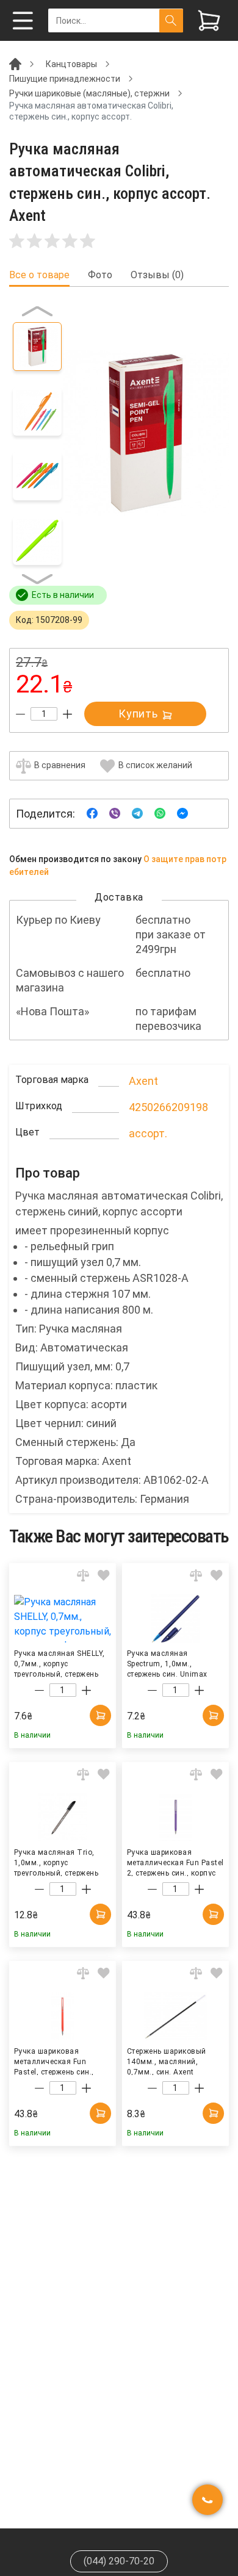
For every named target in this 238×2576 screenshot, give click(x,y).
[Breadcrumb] (15, 63)
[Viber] (115, 813)
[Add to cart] (100, 1715)
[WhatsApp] (160, 813)
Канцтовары (71, 64)
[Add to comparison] (83, 1575)
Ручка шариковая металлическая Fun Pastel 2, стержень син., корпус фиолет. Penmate (175, 1862)
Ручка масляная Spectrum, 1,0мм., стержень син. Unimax (167, 1663)
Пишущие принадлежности (65, 79)
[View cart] (209, 20)
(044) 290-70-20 (119, 2561)
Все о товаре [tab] (39, 275)
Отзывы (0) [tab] (157, 275)
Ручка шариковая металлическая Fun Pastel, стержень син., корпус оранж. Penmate (57, 2061)
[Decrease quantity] (20, 714)
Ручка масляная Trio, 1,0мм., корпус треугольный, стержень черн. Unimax (56, 1862)
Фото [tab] (100, 275)
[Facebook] (92, 813)
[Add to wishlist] (104, 1575)
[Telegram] (137, 813)
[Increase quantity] (67, 714)
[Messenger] (182, 813)
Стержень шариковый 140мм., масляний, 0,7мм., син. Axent (167, 2061)
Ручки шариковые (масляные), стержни (89, 93)
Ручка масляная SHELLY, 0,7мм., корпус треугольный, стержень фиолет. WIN (60, 1663)
